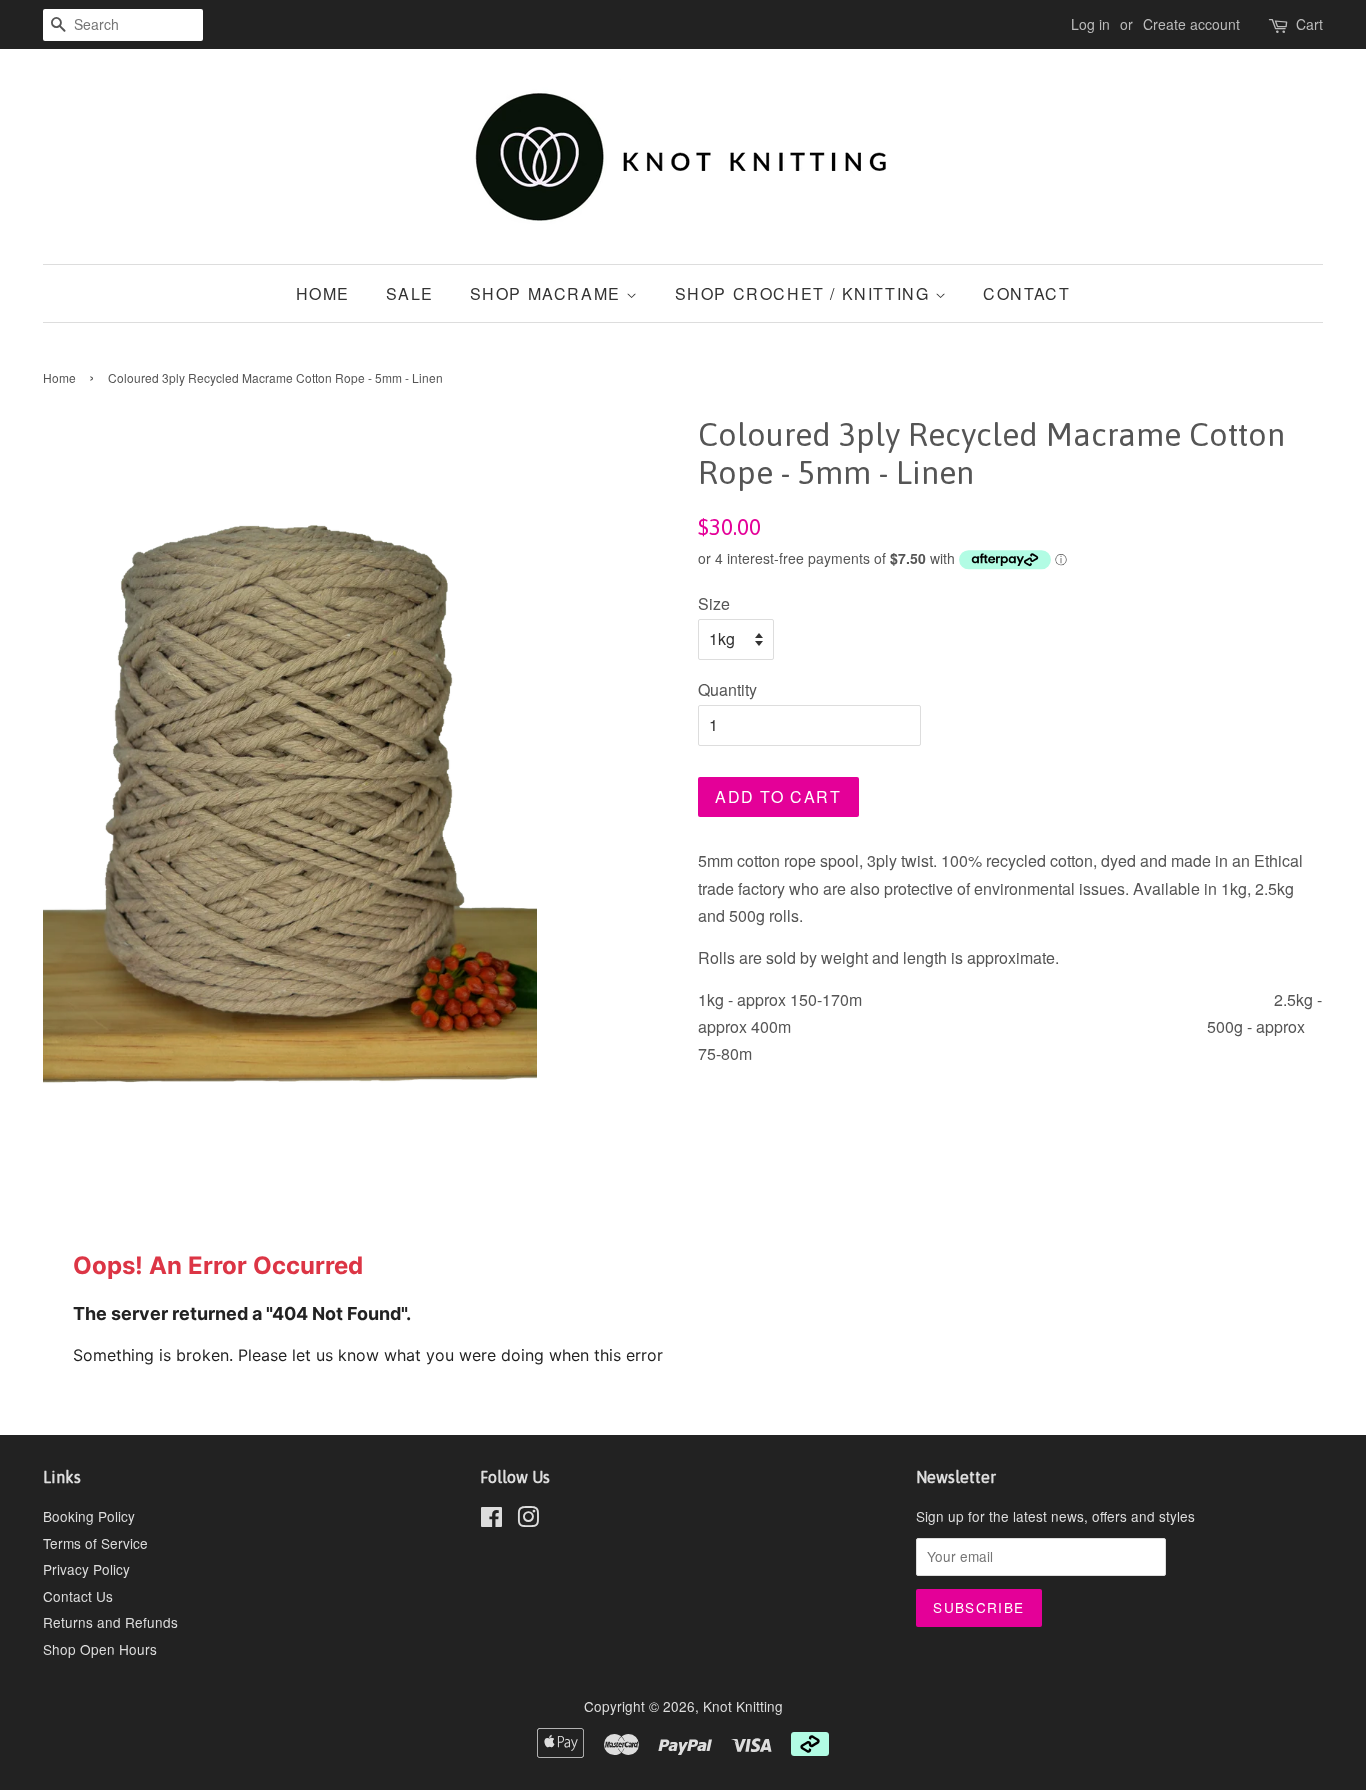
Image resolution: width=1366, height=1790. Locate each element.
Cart (1309, 24)
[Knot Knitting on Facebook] (491, 1520)
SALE (410, 293)
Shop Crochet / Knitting (805, 293)
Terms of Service (95, 1543)
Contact (1026, 293)
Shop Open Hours (100, 1649)
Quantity (727, 689)
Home (323, 293)
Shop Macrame (548, 293)
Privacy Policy (86, 1569)
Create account (1191, 24)
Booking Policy (89, 1516)
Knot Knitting (743, 1706)
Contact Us (78, 1596)
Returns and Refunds (110, 1622)
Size (714, 603)
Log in (1090, 24)
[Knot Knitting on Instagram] (528, 1520)
